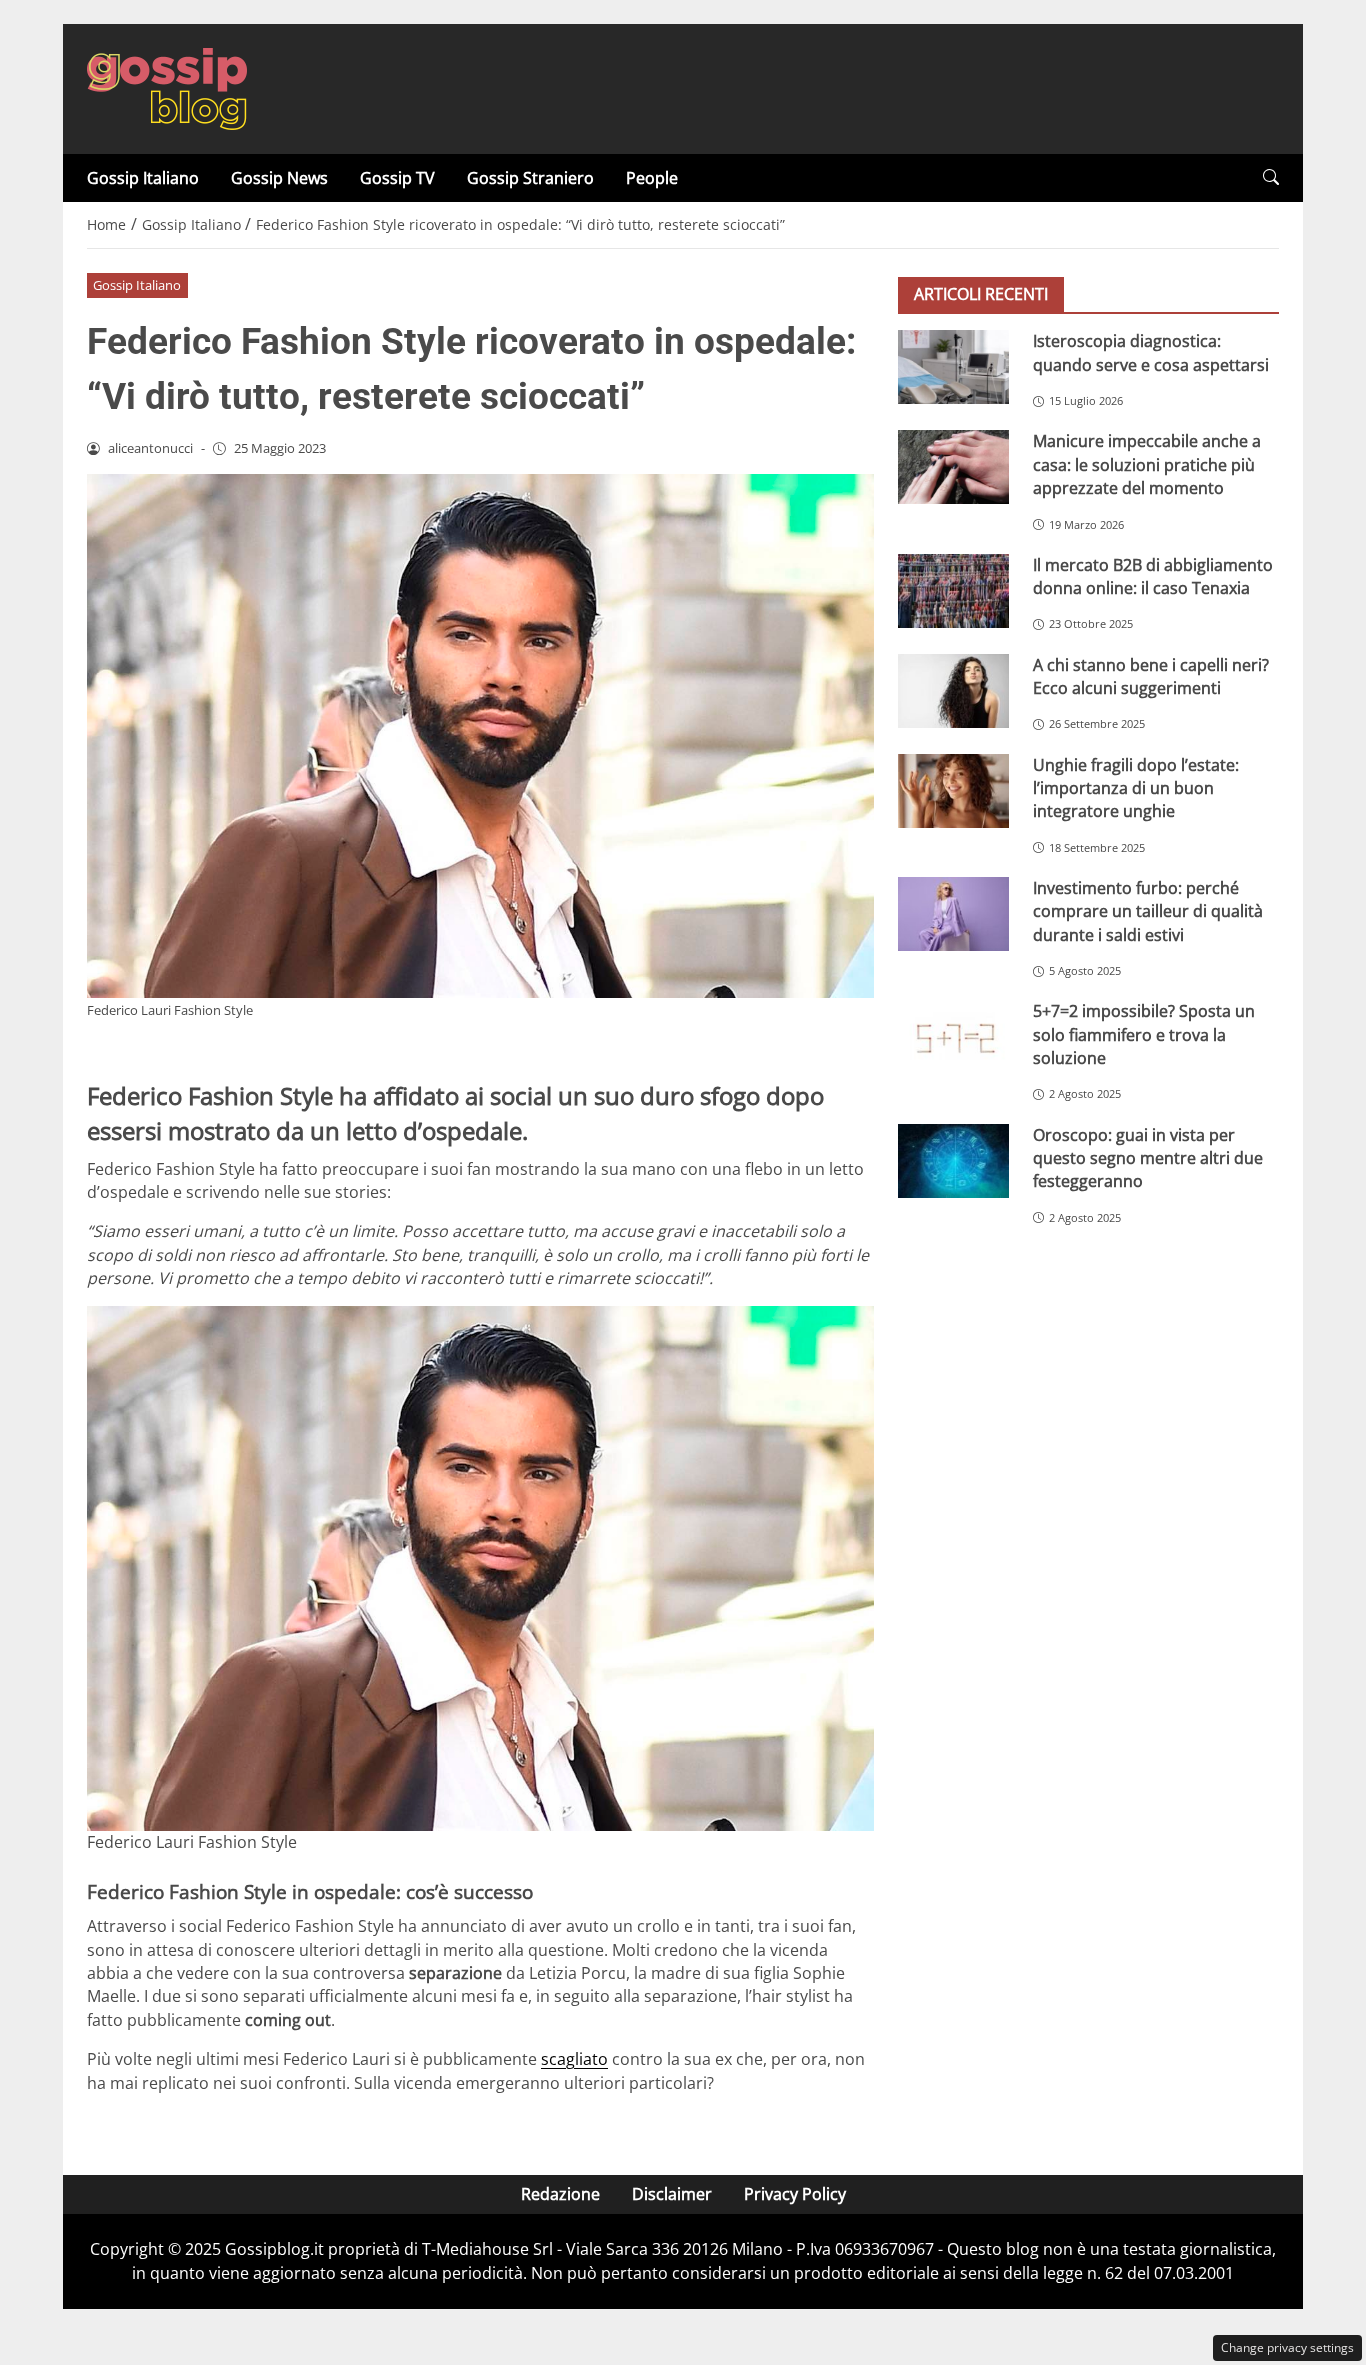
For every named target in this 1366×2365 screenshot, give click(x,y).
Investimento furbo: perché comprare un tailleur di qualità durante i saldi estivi (1148, 911)
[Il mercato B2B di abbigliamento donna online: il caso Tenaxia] (953, 590)
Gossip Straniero (530, 178)
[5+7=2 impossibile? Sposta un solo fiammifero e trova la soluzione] (953, 1037)
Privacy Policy (795, 2194)
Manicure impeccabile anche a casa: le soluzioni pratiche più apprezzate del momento (1147, 464)
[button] (1271, 177)
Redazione (560, 2194)
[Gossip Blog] (167, 87)
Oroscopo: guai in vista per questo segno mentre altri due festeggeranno (1148, 1157)
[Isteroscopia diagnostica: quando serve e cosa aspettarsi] (953, 367)
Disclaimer (672, 2194)
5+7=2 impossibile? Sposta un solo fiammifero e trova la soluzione (1144, 1034)
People (652, 178)
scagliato (574, 2059)
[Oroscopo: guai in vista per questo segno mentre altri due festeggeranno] (953, 1160)
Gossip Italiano (143, 178)
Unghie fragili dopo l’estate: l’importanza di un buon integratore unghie (1136, 787)
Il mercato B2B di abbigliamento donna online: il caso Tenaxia (1153, 575)
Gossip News (279, 178)
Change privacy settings (1287, 2347)
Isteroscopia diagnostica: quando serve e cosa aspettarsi (1151, 352)
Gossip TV (397, 178)
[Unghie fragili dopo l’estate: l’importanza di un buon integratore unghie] (953, 790)
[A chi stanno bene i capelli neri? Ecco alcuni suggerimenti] (953, 690)
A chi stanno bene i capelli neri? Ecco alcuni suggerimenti (1151, 675)
